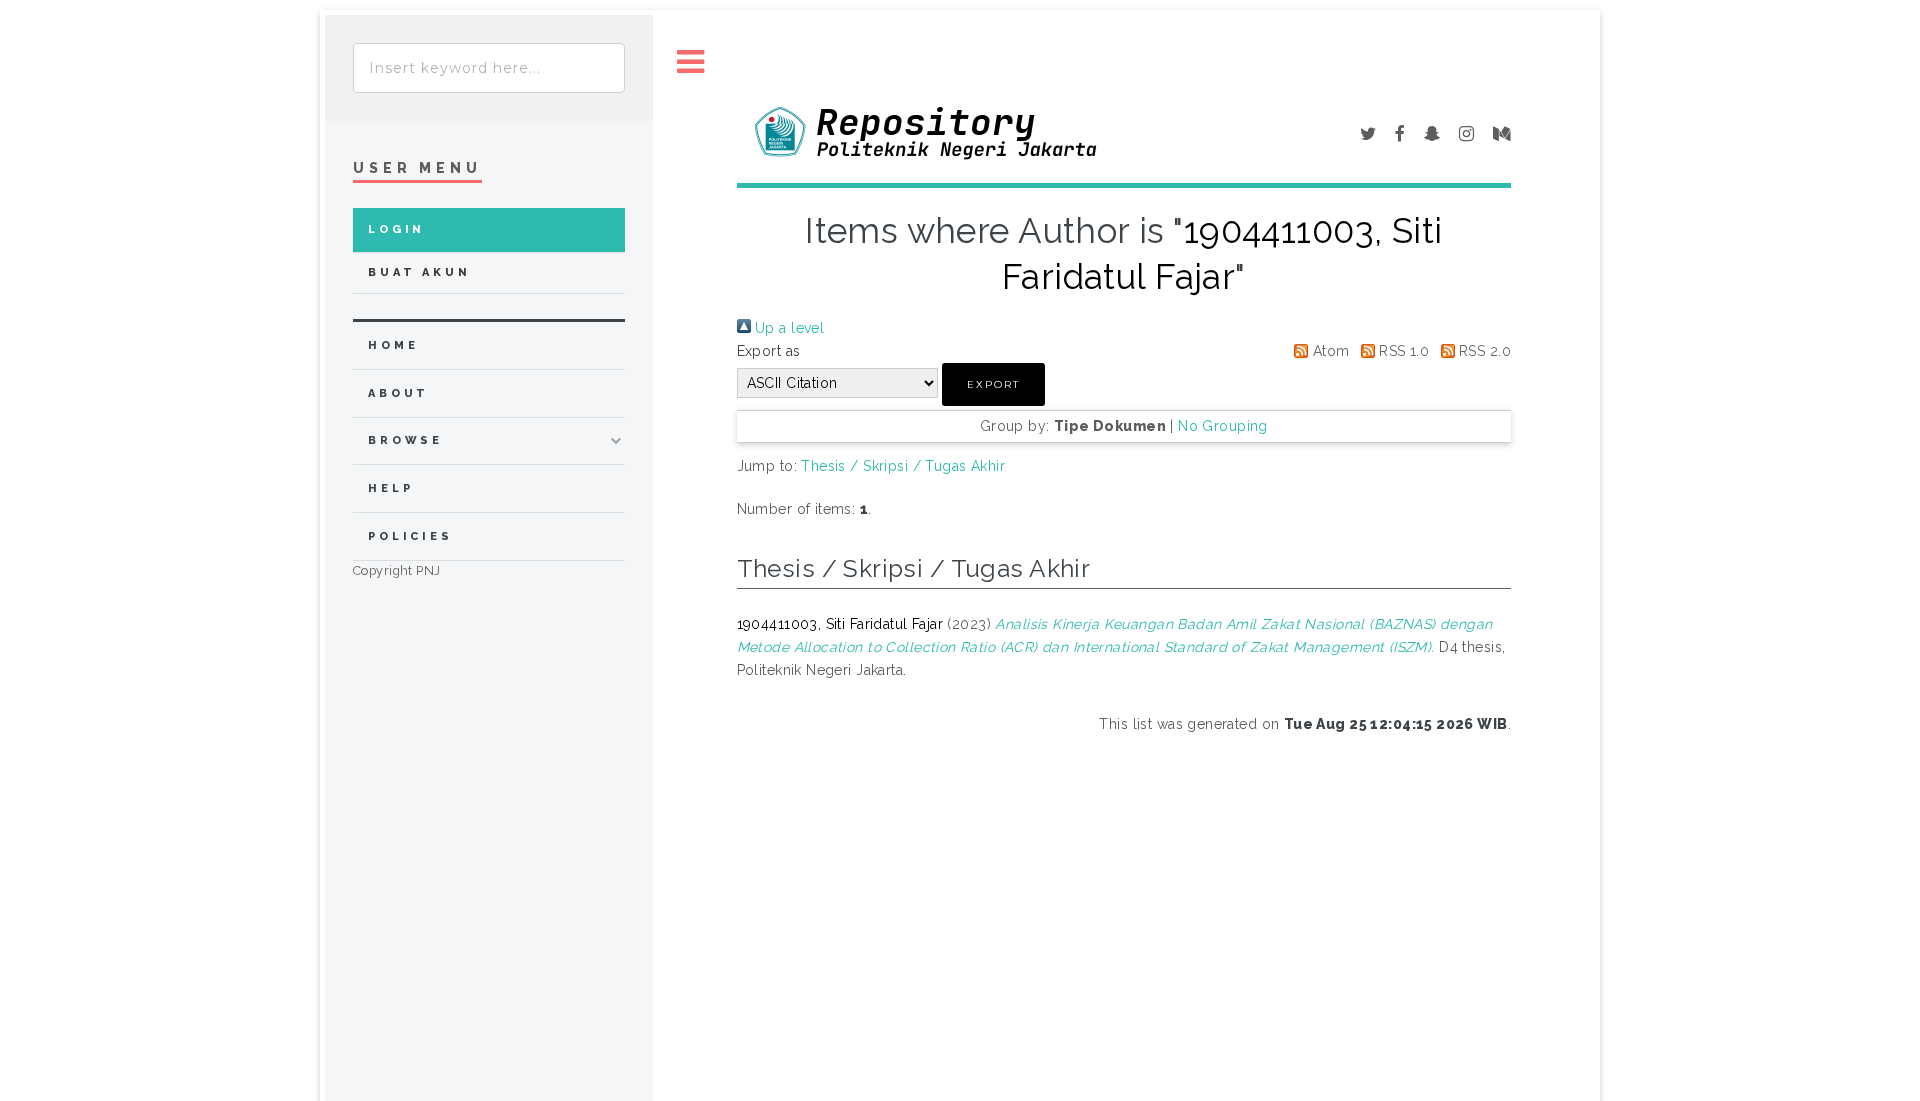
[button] (993, 384)
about (398, 393)
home (393, 345)
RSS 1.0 (1402, 351)
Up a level (788, 328)
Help (390, 488)
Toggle (691, 62)
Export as (769, 351)
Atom (1328, 351)
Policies (410, 536)
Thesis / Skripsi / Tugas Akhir (903, 466)
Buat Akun (419, 272)
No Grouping (1223, 426)
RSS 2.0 (1483, 351)
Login (396, 229)
